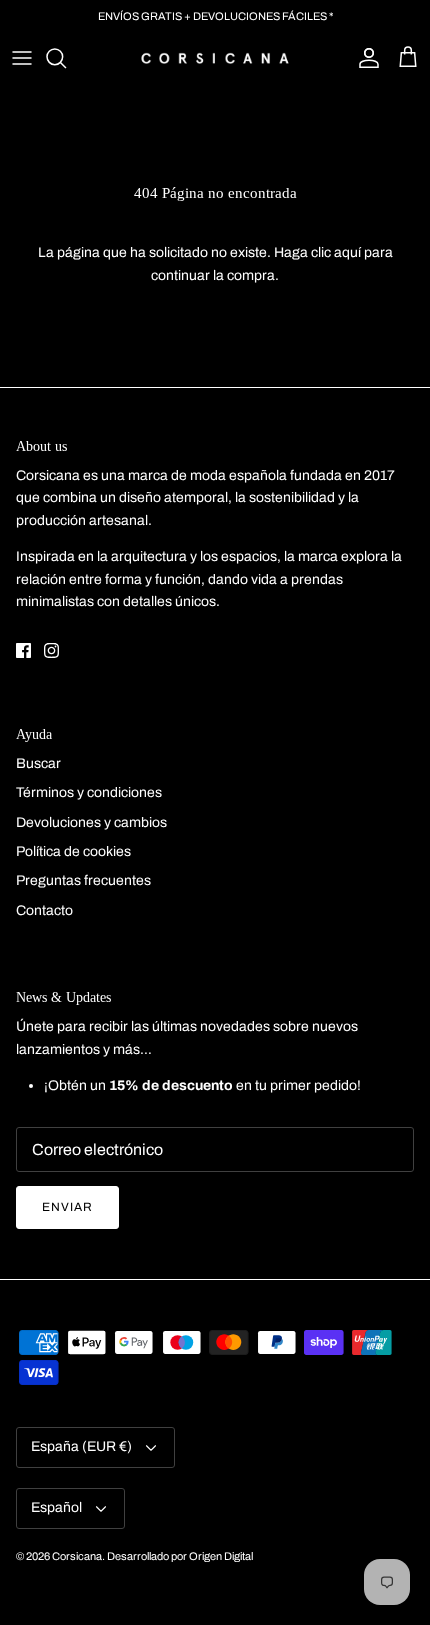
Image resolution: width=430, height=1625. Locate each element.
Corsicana (77, 1556)
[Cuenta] (364, 58)
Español (56, 1507)
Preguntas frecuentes (83, 880)
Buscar (38, 763)
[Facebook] (23, 650)
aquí (347, 252)
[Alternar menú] (22, 58)
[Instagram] (51, 650)
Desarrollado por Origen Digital (180, 1556)
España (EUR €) (81, 1446)
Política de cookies (73, 851)
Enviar (67, 1207)
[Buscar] (66, 58)
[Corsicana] (215, 58)
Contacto (44, 910)
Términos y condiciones (89, 792)
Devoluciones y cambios (91, 822)
